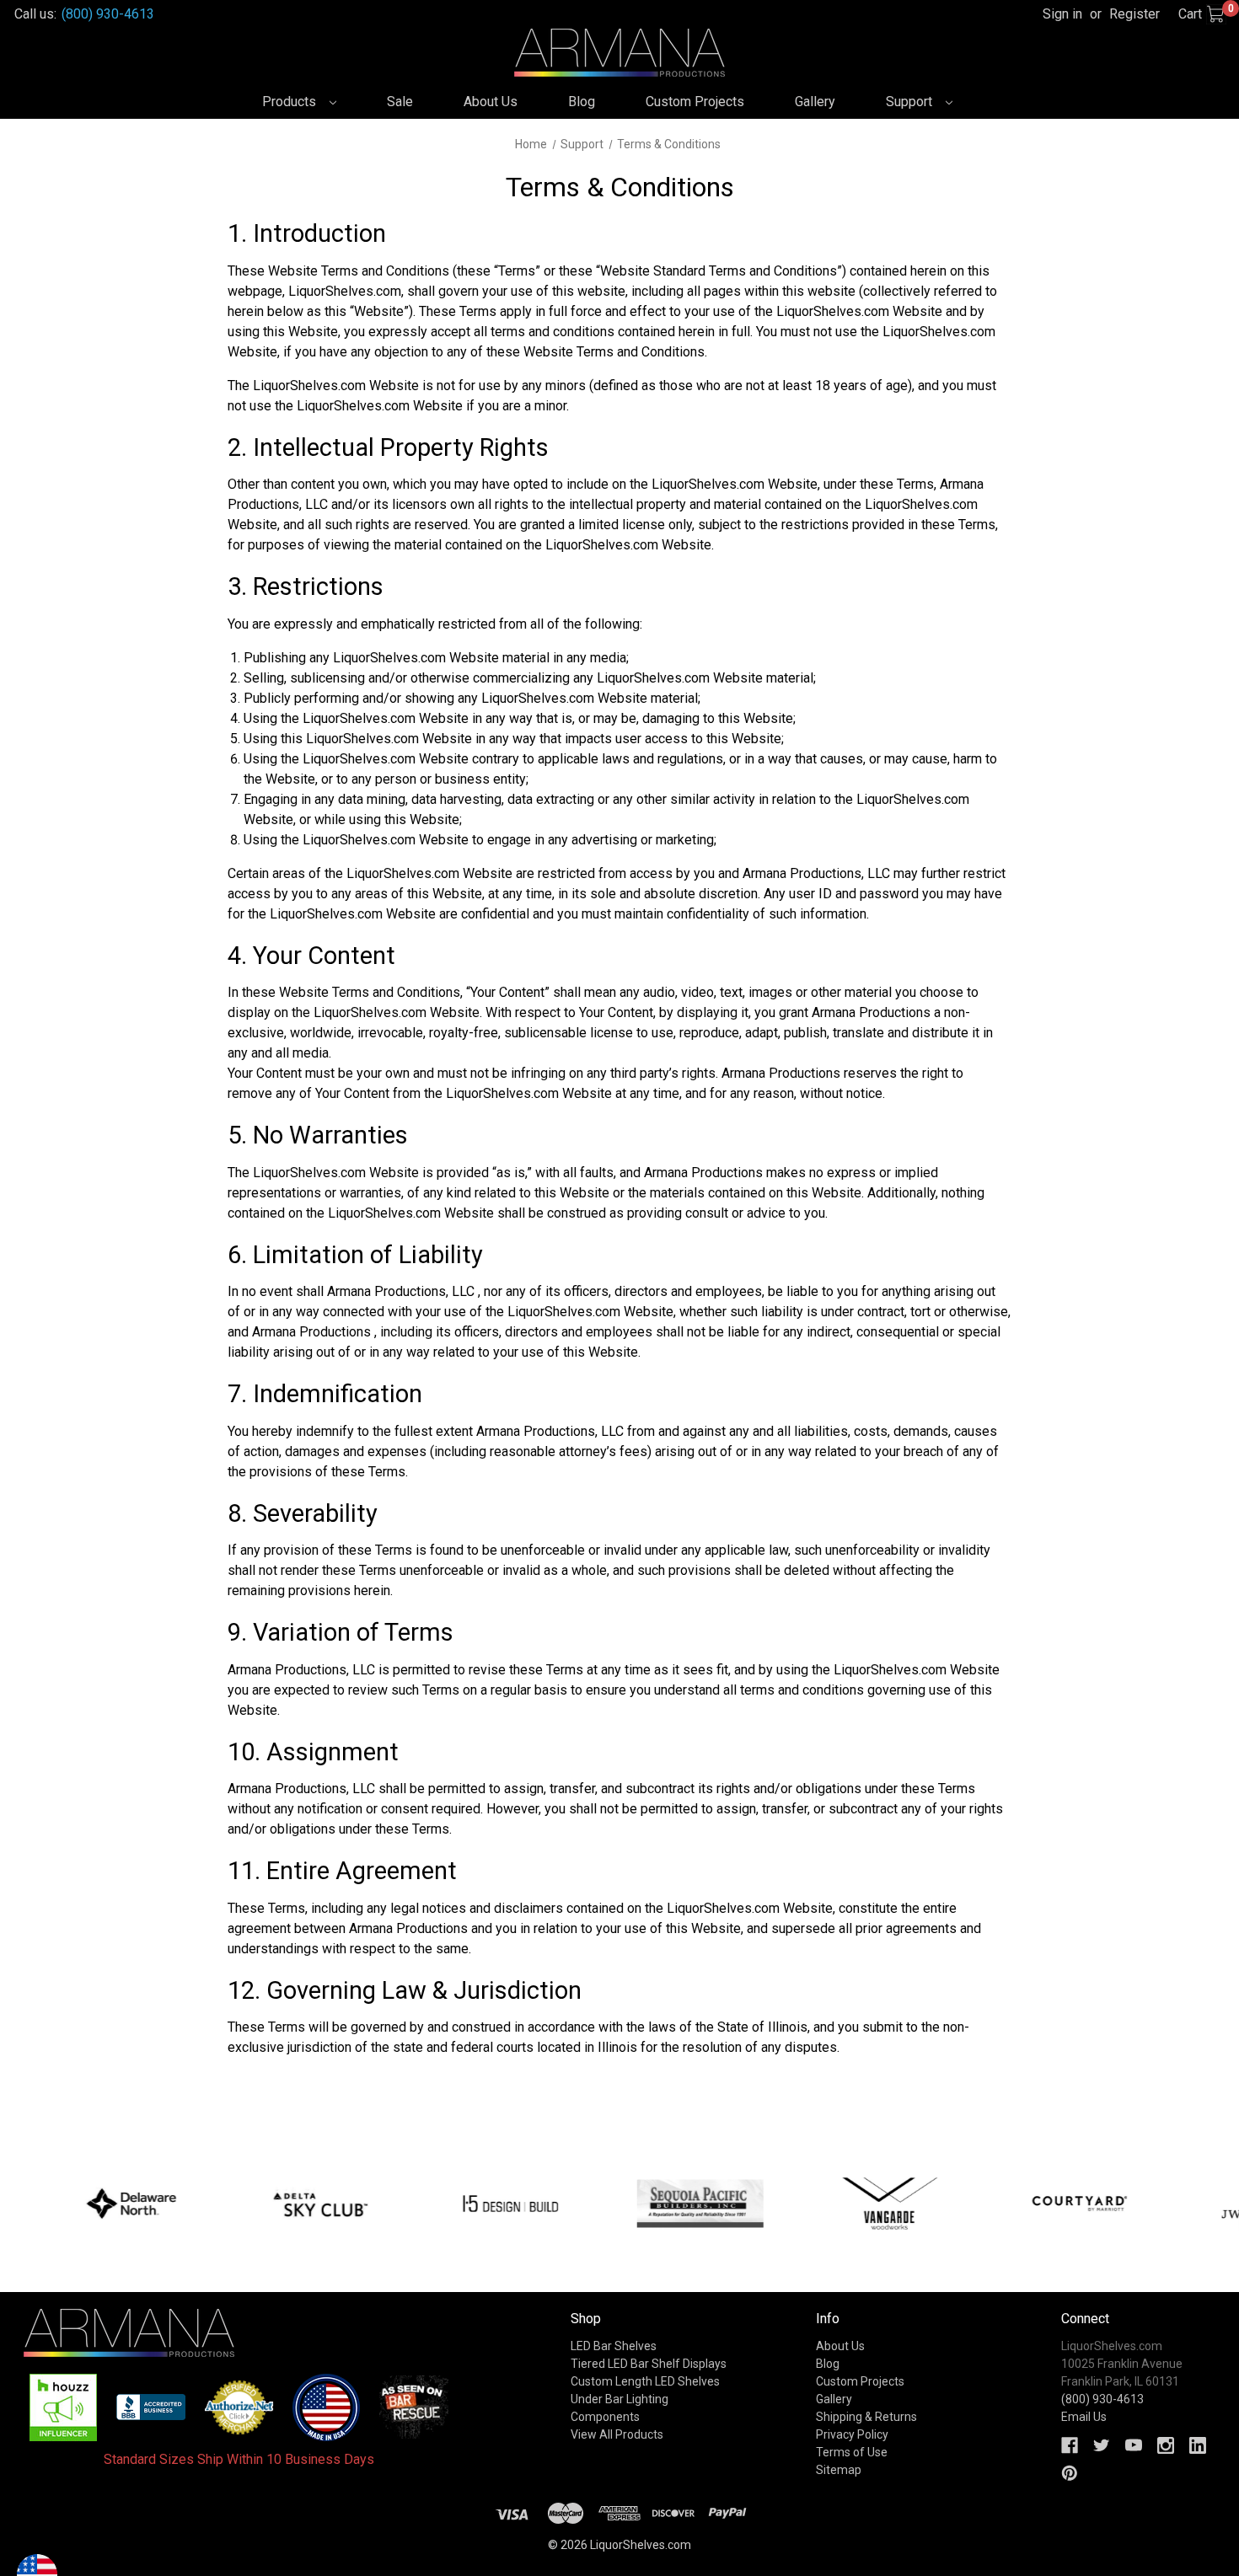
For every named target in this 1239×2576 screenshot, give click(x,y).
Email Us (1084, 2417)
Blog (582, 102)
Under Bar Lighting (619, 2399)
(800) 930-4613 (108, 14)
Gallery (815, 102)
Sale (400, 102)
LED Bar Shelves (614, 2346)
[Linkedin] (1198, 2445)
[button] (64, 2407)
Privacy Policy (852, 2434)
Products (291, 102)
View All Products (617, 2434)
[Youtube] (1134, 2445)
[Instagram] (1166, 2445)
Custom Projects (695, 102)
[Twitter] (1102, 2445)
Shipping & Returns (866, 2417)
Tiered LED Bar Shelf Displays (649, 2364)
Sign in (1062, 14)
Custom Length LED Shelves (645, 2381)
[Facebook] (1070, 2445)
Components (605, 2417)
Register (1134, 14)
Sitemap (839, 2470)
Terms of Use (852, 2452)
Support (911, 102)
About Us (491, 102)
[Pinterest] (1070, 2473)
